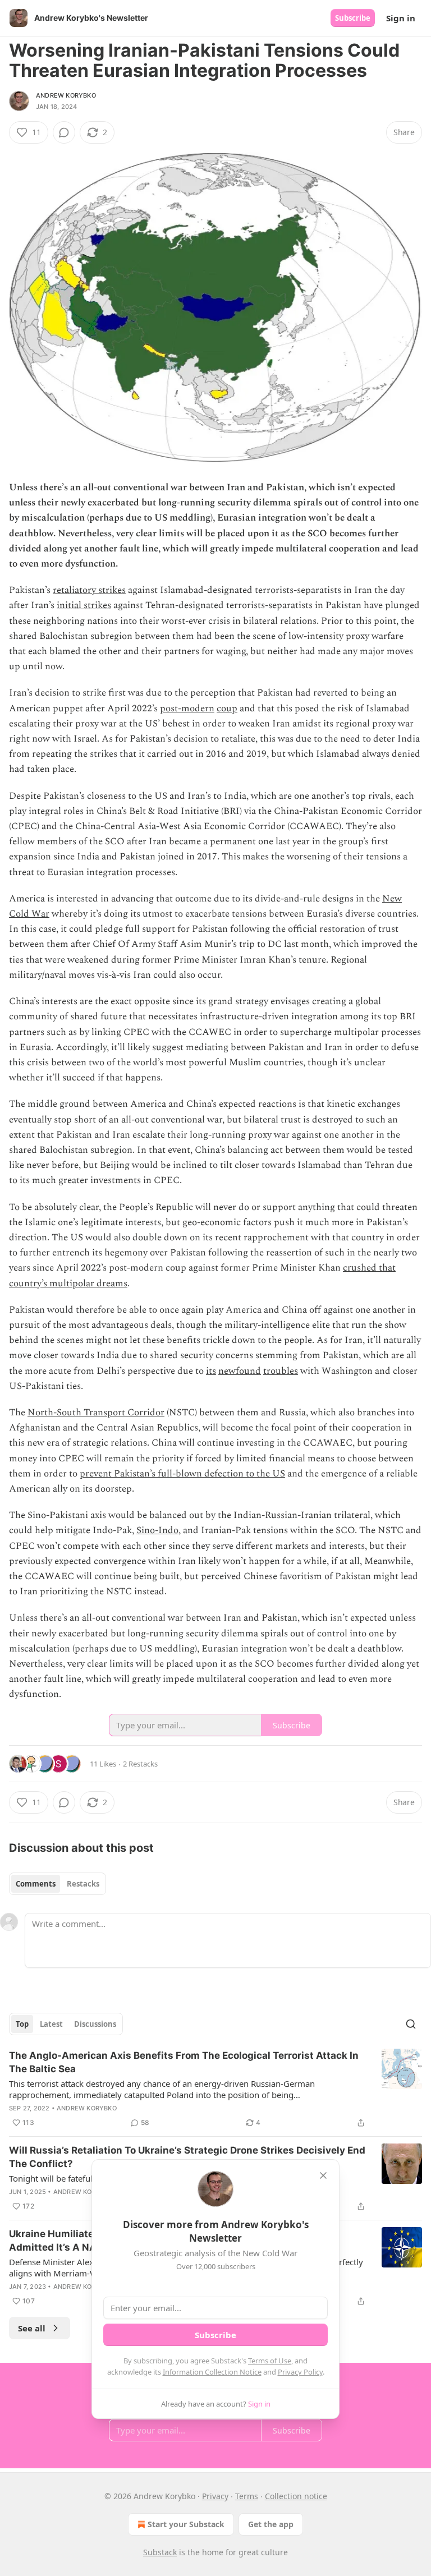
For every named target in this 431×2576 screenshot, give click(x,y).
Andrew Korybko (66, 95)
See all (32, 2328)
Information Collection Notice (212, 2372)
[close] (323, 2175)
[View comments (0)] (64, 132)
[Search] (411, 2024)
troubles (281, 1371)
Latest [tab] (51, 2024)
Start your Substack (186, 2524)
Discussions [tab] (95, 2024)
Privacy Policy (300, 2372)
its (211, 1371)
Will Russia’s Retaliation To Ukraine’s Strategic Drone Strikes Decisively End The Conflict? (187, 2157)
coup (227, 709)
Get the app (271, 2524)
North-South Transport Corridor (96, 1413)
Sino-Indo (157, 1530)
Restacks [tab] (83, 1884)
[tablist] (58, 1884)
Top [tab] (22, 2024)
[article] (215, 2089)
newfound (240, 1371)
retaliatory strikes (89, 590)
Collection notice (296, 2496)
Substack (160, 2552)
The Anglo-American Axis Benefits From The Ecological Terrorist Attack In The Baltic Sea (184, 2062)
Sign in (401, 18)
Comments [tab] (36, 1884)
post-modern (187, 709)
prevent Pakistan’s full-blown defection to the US (182, 1474)
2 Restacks (140, 1764)
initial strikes (84, 605)
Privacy (215, 2496)
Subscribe (353, 18)
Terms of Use (270, 2361)
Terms (247, 2496)
